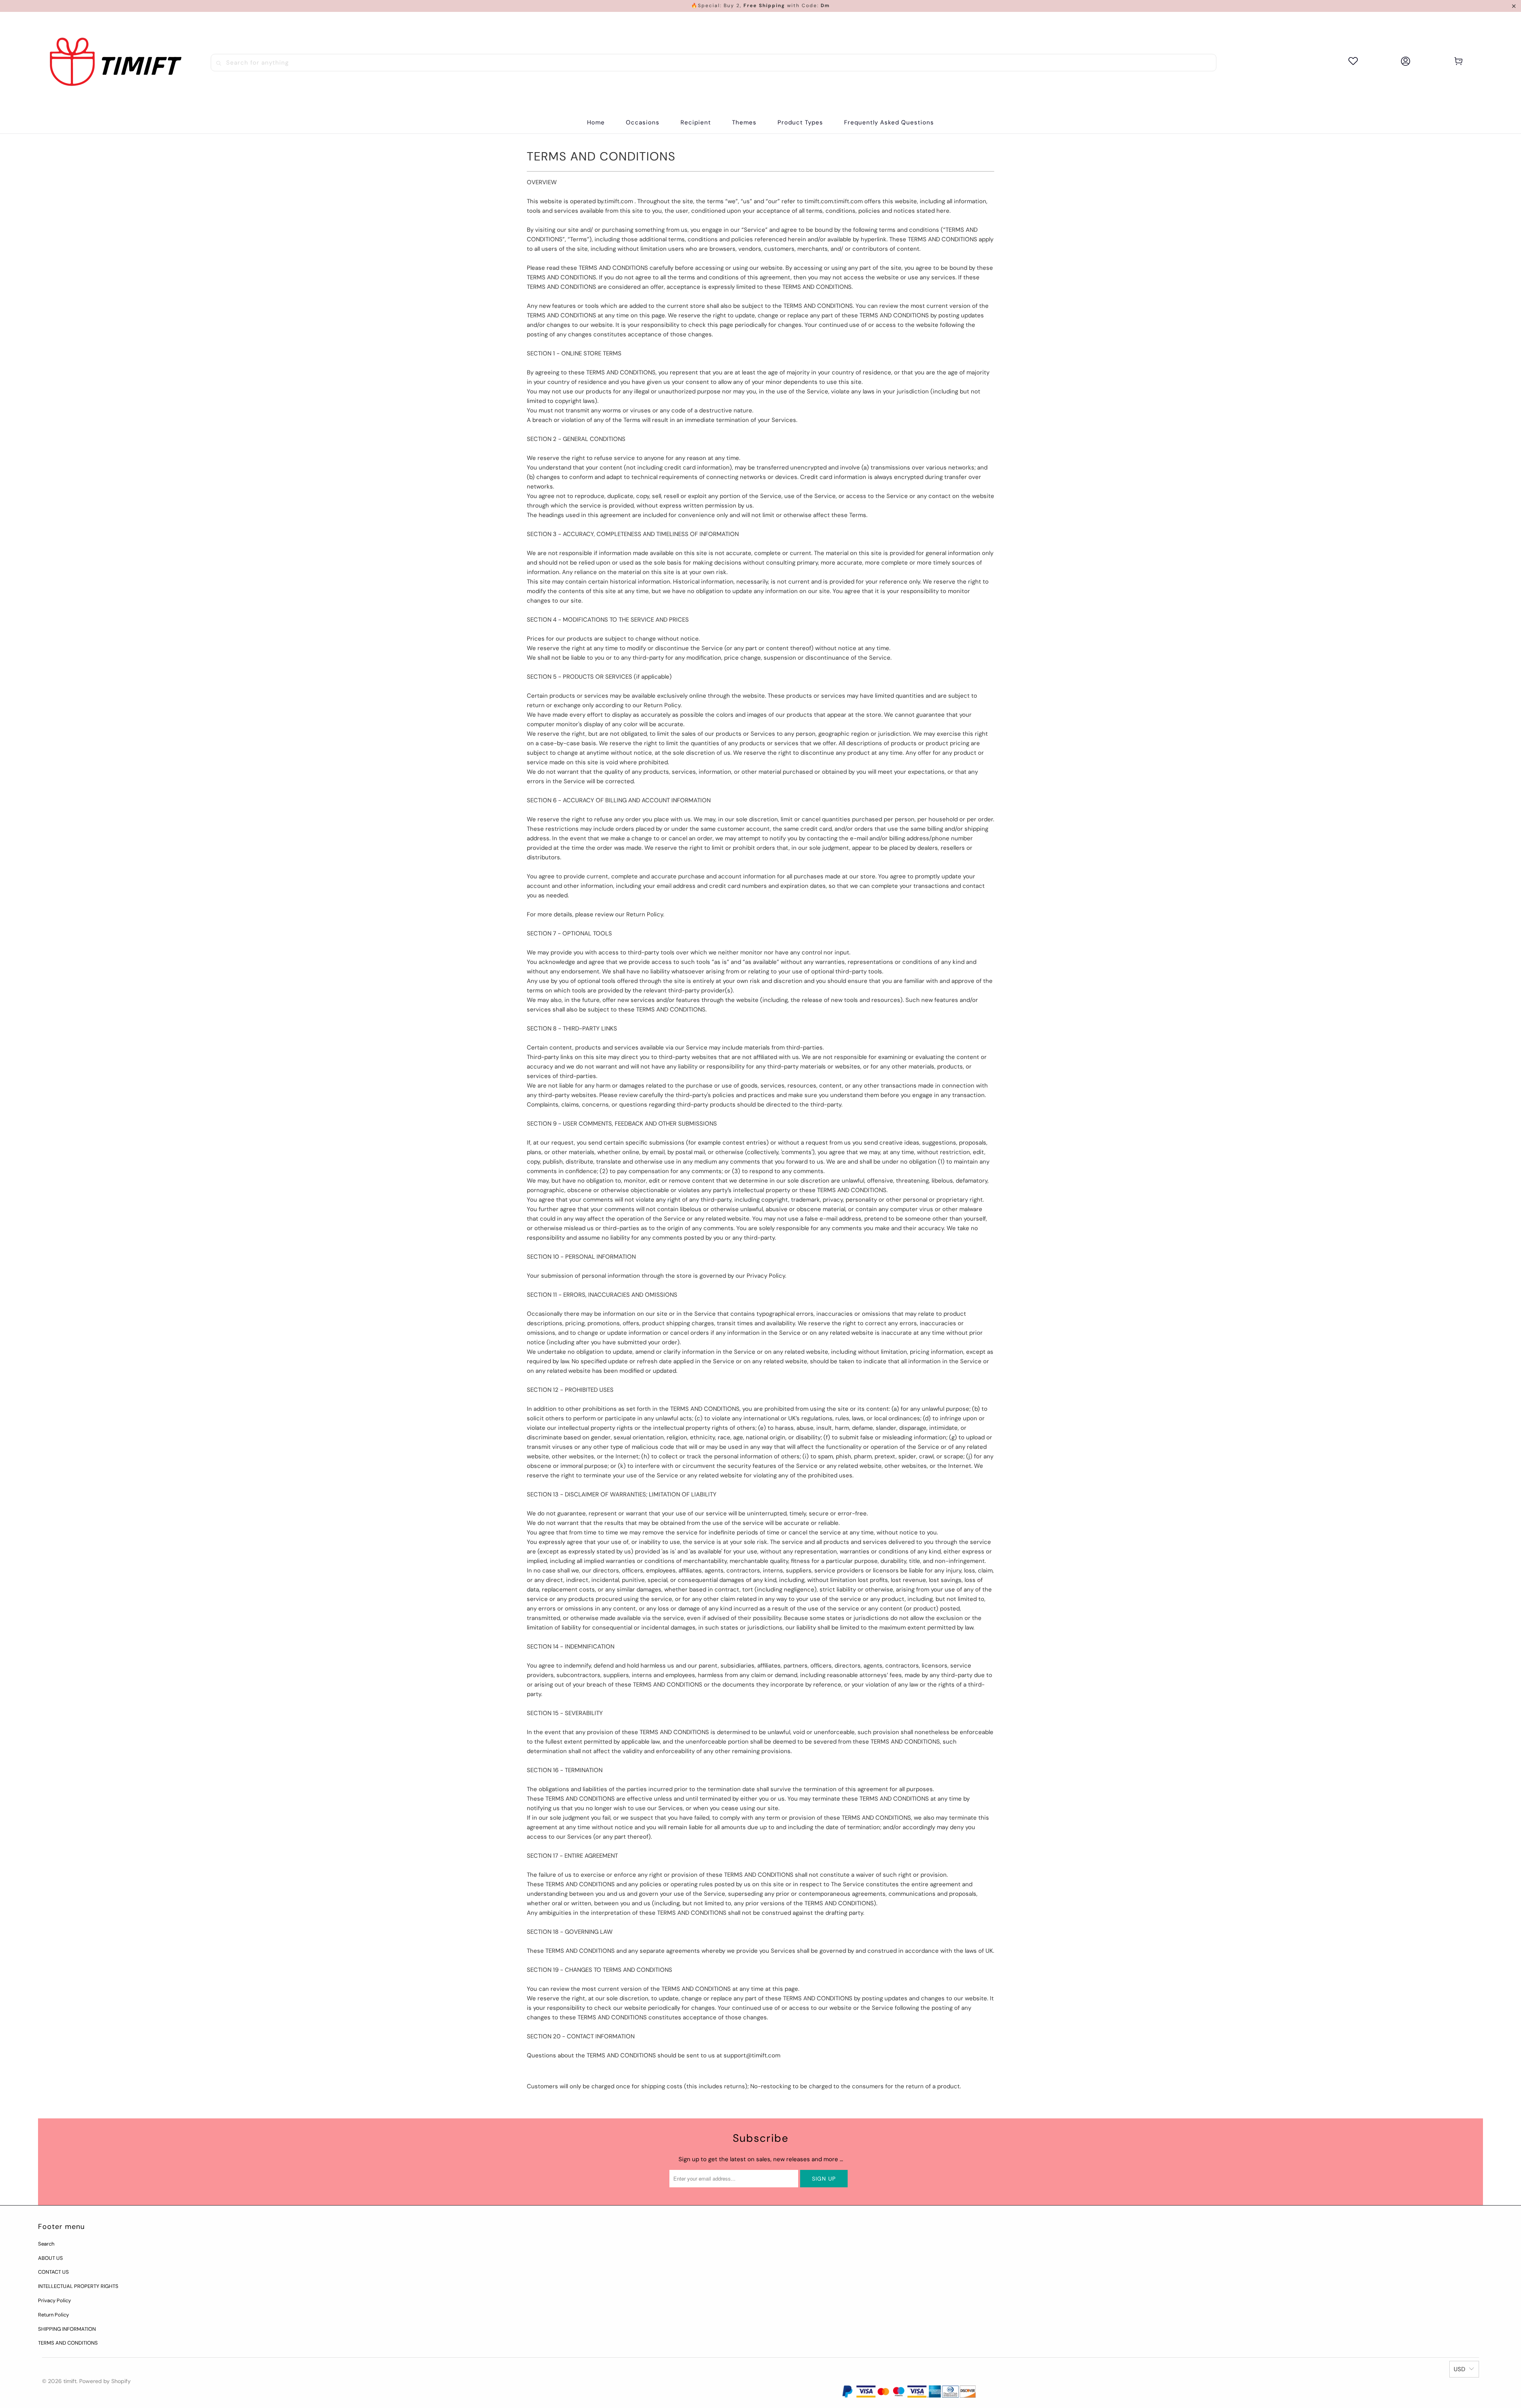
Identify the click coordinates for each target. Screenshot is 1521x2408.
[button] (643, 123)
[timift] (116, 62)
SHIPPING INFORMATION (67, 2329)
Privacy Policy (54, 2300)
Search (46, 2244)
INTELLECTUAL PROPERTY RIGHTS (78, 2286)
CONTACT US (53, 2272)
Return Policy (53, 2315)
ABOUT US (51, 2258)
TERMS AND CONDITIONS (68, 2343)
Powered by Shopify (105, 2381)
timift (70, 2381)
